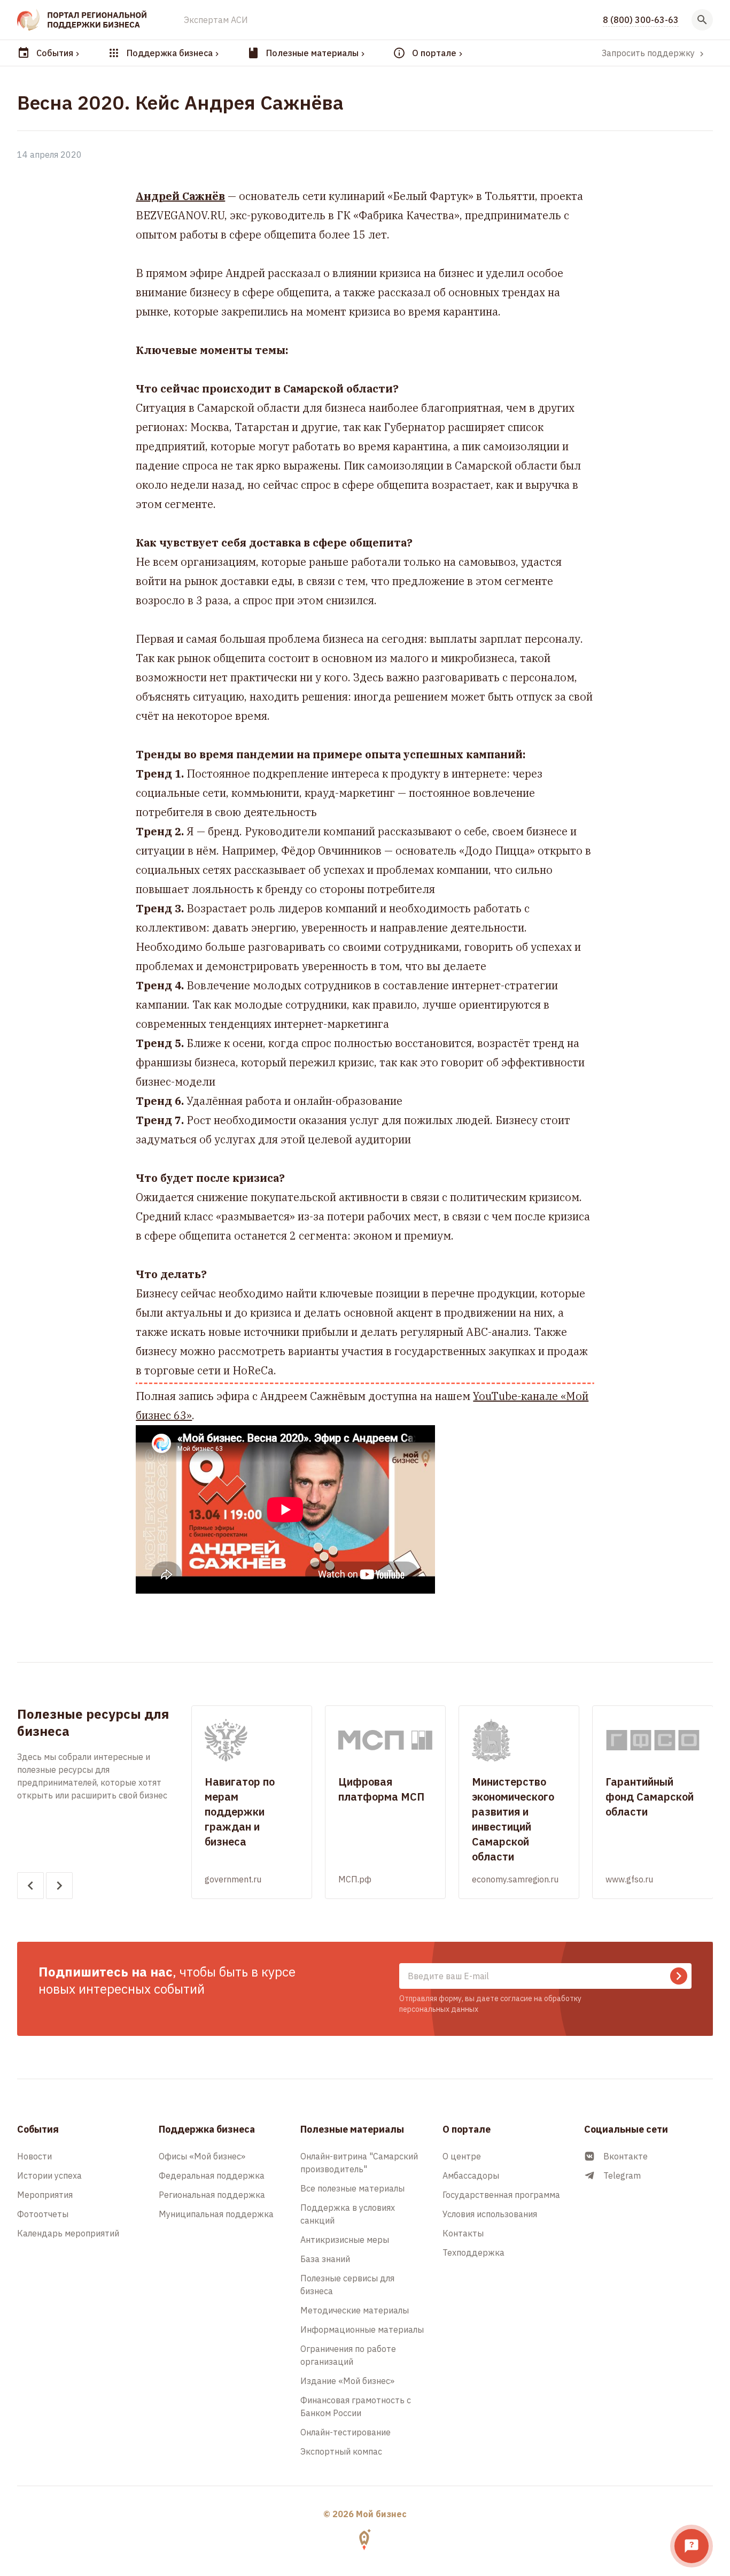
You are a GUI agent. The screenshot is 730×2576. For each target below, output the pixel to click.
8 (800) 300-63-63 (641, 20)
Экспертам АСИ (216, 20)
